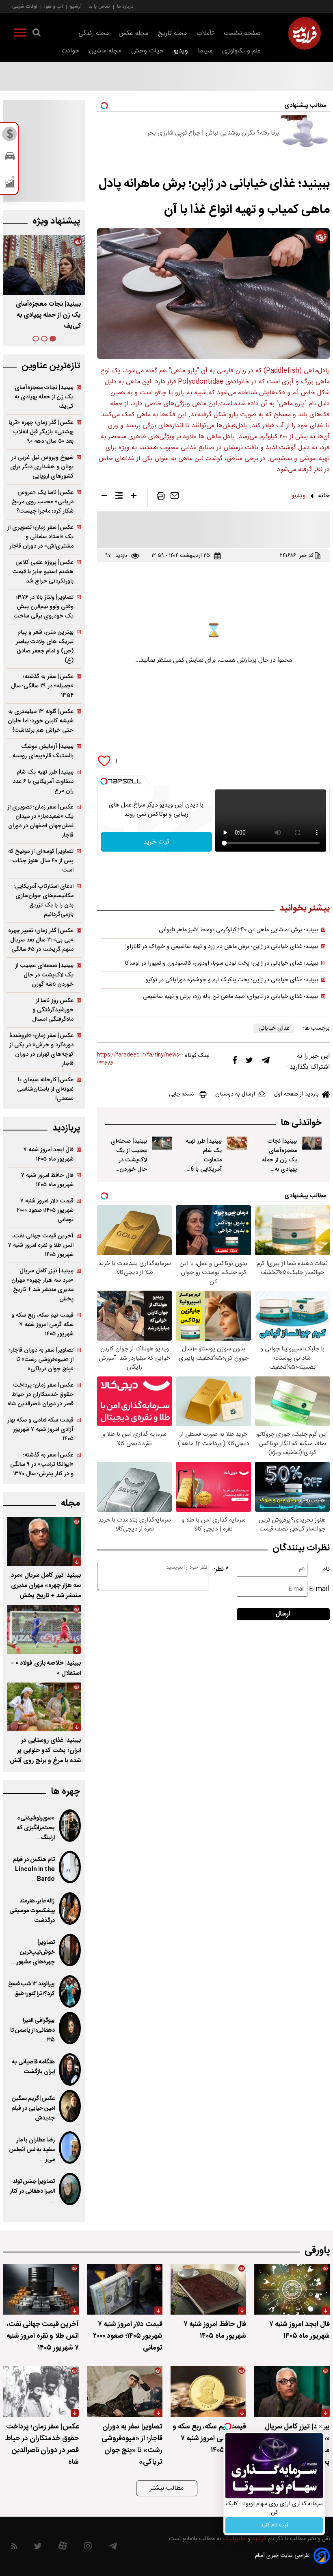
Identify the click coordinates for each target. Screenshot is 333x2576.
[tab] (53, 339)
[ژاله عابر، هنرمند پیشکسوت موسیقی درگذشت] (70, 1909)
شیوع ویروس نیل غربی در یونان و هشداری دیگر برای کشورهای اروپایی (42, 467)
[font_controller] (134, 497)
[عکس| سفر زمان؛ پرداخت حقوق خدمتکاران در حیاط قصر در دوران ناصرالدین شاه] (41, 2392)
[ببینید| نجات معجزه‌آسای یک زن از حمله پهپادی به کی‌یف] (312, 1143)
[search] (37, 34)
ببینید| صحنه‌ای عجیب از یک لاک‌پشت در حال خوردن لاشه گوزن (129, 1160)
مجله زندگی (94, 34)
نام (326, 1569)
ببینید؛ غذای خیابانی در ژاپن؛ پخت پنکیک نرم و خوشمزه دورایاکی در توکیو (232, 980)
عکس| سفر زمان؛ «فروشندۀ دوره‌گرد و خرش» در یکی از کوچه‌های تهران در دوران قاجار (41, 1050)
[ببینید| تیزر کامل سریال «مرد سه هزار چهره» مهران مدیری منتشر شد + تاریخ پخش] (44, 1542)
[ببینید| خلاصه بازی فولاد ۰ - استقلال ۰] (44, 1629)
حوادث (70, 51)
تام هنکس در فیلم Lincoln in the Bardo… (34, 1870)
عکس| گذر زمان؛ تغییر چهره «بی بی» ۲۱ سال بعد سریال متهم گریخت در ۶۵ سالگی (41, 940)
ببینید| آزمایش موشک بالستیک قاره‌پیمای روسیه (43, 751)
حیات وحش (147, 51)
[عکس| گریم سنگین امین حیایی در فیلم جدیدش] (70, 2106)
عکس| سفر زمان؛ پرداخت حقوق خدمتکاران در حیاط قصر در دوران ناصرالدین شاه (40, 1395)
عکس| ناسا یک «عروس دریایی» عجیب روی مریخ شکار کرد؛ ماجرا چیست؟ (43, 502)
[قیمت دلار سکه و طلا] (10, 136)
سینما (205, 51)
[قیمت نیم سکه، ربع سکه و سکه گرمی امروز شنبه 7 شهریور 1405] (208, 2392)
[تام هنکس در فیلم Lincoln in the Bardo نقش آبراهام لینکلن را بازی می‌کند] (70, 1867)
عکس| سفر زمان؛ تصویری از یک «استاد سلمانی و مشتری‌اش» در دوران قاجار (40, 537)
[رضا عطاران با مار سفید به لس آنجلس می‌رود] (70, 2148)
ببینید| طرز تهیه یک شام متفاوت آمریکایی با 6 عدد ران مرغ (204, 1160)
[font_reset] (119, 497)
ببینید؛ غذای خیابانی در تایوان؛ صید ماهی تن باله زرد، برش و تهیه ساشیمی (231, 997)
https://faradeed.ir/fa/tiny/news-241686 (139, 1059)
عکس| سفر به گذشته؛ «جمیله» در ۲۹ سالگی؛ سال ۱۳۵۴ (42, 686)
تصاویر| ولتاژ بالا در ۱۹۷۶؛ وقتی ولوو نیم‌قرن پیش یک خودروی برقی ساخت (43, 607)
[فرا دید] (305, 33)
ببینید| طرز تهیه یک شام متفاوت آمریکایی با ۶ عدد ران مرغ (48, 315)
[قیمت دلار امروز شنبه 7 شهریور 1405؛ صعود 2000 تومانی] (125, 2289)
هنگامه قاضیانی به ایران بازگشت (34, 2067)
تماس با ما (99, 6)
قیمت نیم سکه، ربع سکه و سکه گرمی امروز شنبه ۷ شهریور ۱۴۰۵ (42, 1325)
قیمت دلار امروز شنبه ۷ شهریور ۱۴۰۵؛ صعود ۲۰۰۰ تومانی (45, 1210)
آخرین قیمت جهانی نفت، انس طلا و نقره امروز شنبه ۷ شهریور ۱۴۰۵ (41, 1245)
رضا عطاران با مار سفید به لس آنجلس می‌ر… (32, 2150)
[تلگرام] (266, 1062)
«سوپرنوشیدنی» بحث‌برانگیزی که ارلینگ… (36, 1828)
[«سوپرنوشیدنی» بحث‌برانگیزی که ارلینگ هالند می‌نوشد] (70, 1826)
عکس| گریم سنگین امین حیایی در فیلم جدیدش (33, 2109)
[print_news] (161, 498)
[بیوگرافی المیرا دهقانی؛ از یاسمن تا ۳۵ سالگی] (70, 2028)
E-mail (319, 1589)
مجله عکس (133, 34)
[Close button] (320, 2426)
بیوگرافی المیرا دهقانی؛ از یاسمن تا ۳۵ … (32, 2030)
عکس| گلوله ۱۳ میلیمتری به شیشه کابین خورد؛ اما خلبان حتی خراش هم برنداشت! (41, 721)
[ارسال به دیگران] (175, 498)
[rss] (14, 2548)
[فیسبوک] (235, 1062)
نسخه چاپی (181, 1094)
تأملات (205, 34)
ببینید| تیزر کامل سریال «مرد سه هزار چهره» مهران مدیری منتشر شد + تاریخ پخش (42, 1285)
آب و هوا (54, 6)
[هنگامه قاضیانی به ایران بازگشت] (70, 2069)
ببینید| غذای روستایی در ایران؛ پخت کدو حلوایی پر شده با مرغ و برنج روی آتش (45, 1751)
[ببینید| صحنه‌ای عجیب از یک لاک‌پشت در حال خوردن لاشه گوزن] (162, 1143)
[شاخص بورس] (10, 184)
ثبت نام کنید (274, 2525)
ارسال (283, 1614)
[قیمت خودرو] (10, 158)
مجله (70, 1503)
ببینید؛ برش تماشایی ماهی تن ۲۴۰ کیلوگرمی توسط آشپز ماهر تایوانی (239, 930)
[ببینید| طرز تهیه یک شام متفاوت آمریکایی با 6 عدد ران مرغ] (237, 1143)
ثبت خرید (156, 842)
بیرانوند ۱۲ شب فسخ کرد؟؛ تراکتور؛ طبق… (31, 1989)
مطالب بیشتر (167, 2488)
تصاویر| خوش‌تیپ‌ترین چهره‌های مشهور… (33, 1952)
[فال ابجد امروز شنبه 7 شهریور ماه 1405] (292, 2289)
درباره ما (125, 6)
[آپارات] (63, 2548)
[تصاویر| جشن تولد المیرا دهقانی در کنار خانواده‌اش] (70, 2189)
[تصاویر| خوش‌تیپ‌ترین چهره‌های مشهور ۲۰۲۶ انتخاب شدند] (70, 1950)
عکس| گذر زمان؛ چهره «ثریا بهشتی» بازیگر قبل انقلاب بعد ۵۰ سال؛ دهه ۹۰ (41, 432)
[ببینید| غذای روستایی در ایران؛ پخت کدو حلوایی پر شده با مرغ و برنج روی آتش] (44, 1707)
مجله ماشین (105, 51)
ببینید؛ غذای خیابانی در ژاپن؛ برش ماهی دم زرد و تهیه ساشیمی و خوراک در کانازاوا (222, 947)
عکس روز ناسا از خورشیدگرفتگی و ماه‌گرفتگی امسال (53, 1010)
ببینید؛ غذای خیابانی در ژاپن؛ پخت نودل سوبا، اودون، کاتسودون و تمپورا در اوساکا (222, 963)
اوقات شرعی (25, 6)
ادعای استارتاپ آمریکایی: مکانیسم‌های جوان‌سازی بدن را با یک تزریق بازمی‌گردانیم (43, 900)
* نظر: (221, 1569)
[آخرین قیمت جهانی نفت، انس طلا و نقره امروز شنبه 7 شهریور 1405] (41, 2289)
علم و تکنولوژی (241, 51)
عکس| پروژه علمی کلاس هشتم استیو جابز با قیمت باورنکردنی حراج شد (43, 572)
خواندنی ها (301, 1123)
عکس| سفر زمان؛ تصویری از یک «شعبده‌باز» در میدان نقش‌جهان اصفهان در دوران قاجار (40, 821)
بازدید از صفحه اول (296, 1094)
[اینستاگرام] (88, 2548)
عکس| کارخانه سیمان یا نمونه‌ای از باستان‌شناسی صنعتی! (45, 1089)
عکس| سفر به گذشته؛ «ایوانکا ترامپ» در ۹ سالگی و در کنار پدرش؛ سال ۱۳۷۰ (42, 1464)
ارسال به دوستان (235, 1094)
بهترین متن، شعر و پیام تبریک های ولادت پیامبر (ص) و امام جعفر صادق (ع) (45, 646)
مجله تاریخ (172, 34)
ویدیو (181, 51)
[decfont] (104, 497)
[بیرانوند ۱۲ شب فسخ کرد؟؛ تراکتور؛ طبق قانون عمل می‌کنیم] (70, 1991)
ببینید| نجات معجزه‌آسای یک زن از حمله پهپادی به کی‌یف (279, 1160)
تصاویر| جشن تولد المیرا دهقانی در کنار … (32, 2191)
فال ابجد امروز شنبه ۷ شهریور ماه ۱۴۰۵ (49, 1154)
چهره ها (65, 1792)
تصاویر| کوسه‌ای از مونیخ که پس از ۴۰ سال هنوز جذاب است (41, 861)
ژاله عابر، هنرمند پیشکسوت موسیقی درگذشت (32, 1911)
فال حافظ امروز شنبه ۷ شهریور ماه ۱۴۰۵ (47, 1180)
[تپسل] (104, 781)
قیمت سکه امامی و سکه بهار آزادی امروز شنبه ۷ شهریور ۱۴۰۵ (40, 1429)
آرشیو (76, 6)
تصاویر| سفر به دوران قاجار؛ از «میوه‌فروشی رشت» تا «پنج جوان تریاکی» (41, 1360)
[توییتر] (249, 1062)
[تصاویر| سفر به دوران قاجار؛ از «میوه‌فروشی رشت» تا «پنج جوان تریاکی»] (125, 2392)
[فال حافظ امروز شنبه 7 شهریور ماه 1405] (208, 2289)
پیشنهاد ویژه (56, 221)
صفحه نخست (242, 34)
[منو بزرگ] (20, 34)
